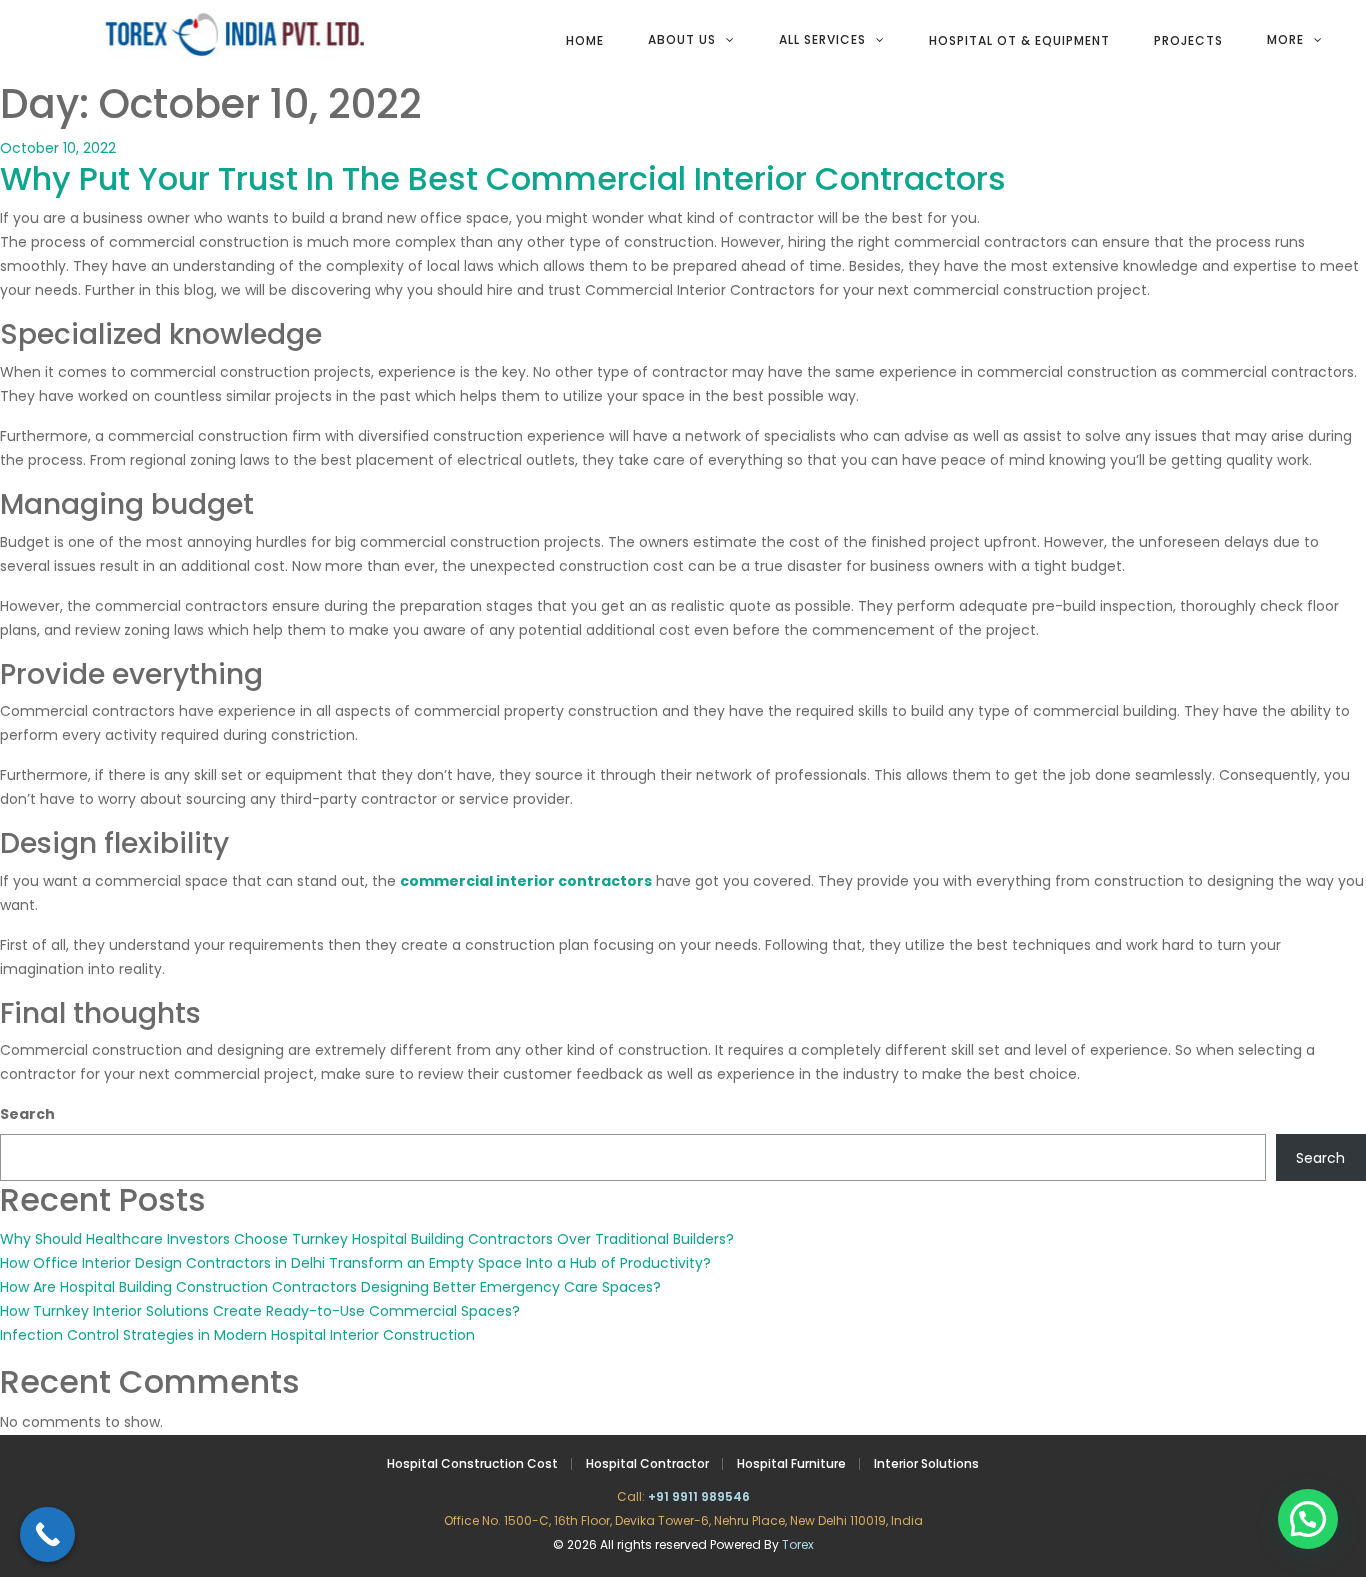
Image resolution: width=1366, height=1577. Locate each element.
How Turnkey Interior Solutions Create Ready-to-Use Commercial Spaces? (260, 1311)
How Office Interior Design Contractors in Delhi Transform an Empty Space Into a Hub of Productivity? (355, 1263)
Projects (1188, 40)
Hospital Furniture (791, 1463)
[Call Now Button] (47, 1534)
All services (822, 39)
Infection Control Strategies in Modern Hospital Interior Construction (237, 1335)
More (1285, 39)
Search (27, 1114)
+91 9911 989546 (699, 1496)
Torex (798, 1544)
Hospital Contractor (647, 1463)
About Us (682, 39)
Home (585, 40)
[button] (1308, 1519)
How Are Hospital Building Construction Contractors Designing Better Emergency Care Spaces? (330, 1287)
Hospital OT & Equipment (1019, 40)
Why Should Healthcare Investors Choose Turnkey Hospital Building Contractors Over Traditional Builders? (367, 1239)
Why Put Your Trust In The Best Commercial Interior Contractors (503, 178)
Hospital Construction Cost (472, 1463)
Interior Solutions (926, 1463)
